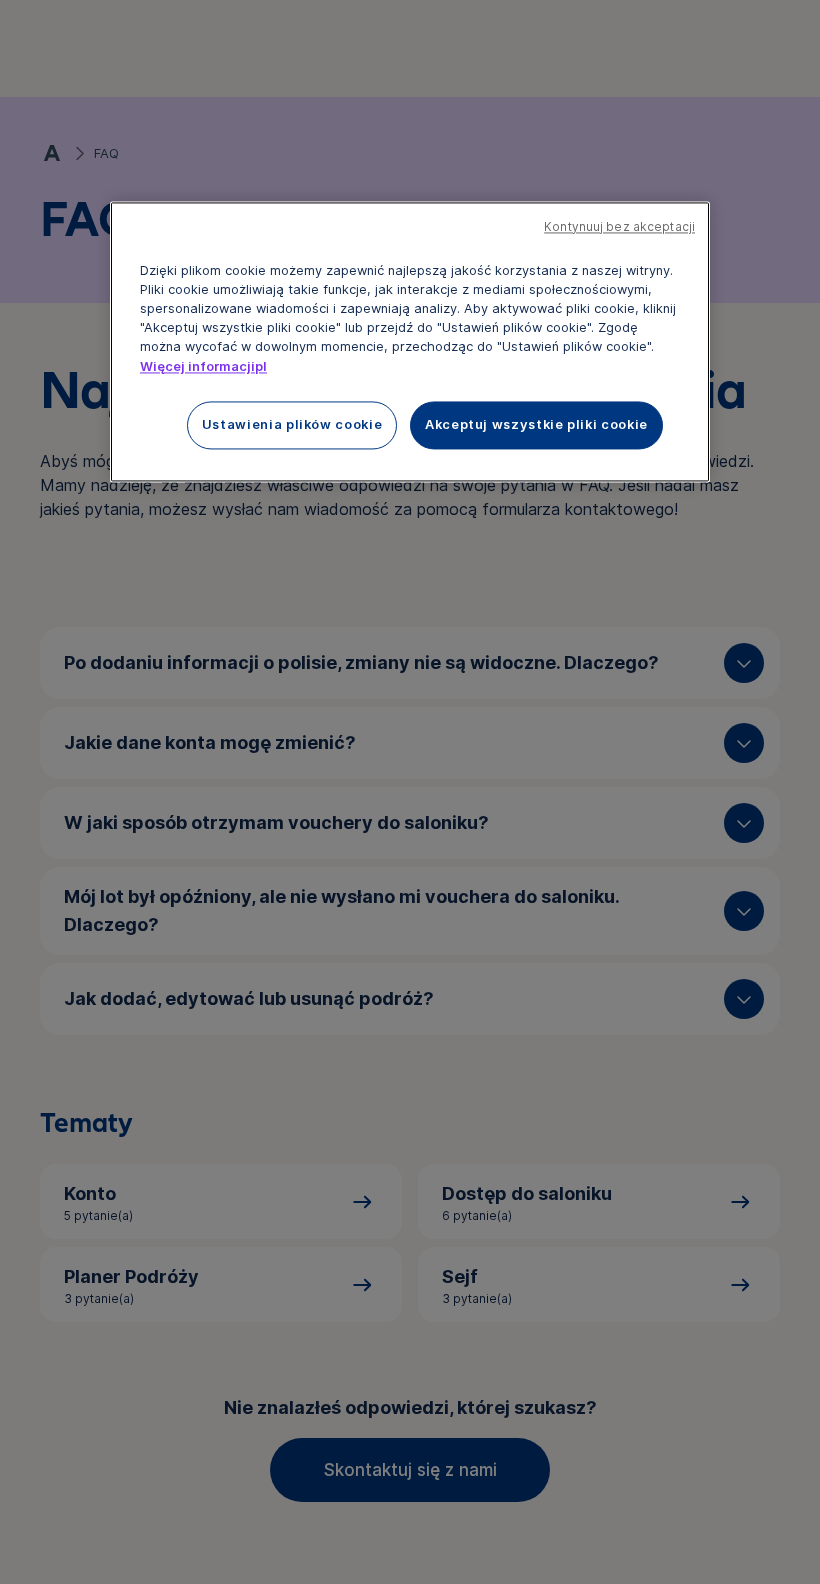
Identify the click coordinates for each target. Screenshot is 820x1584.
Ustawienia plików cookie (292, 424)
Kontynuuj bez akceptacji (619, 227)
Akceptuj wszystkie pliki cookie (536, 424)
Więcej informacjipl (203, 366)
